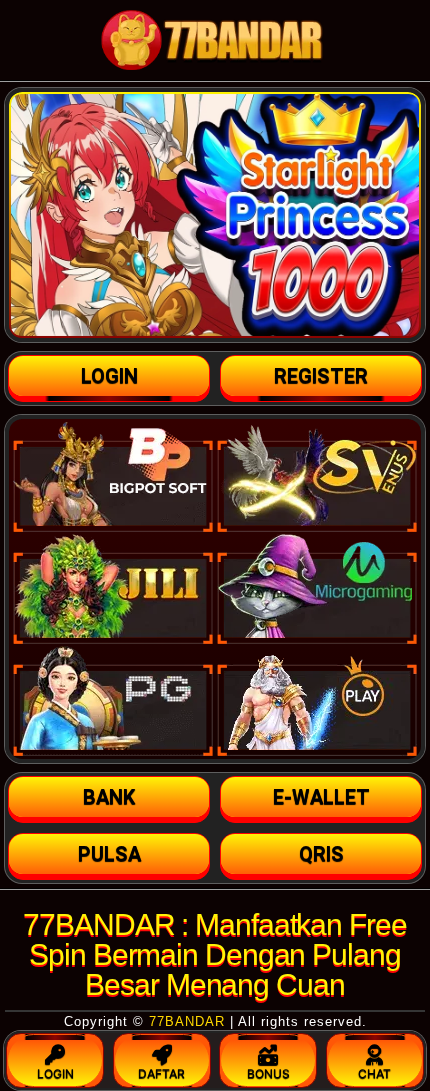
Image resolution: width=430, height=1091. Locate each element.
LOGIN (55, 1073)
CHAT (374, 1073)
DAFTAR (161, 1073)
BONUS (268, 1073)
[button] (109, 797)
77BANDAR (187, 1021)
